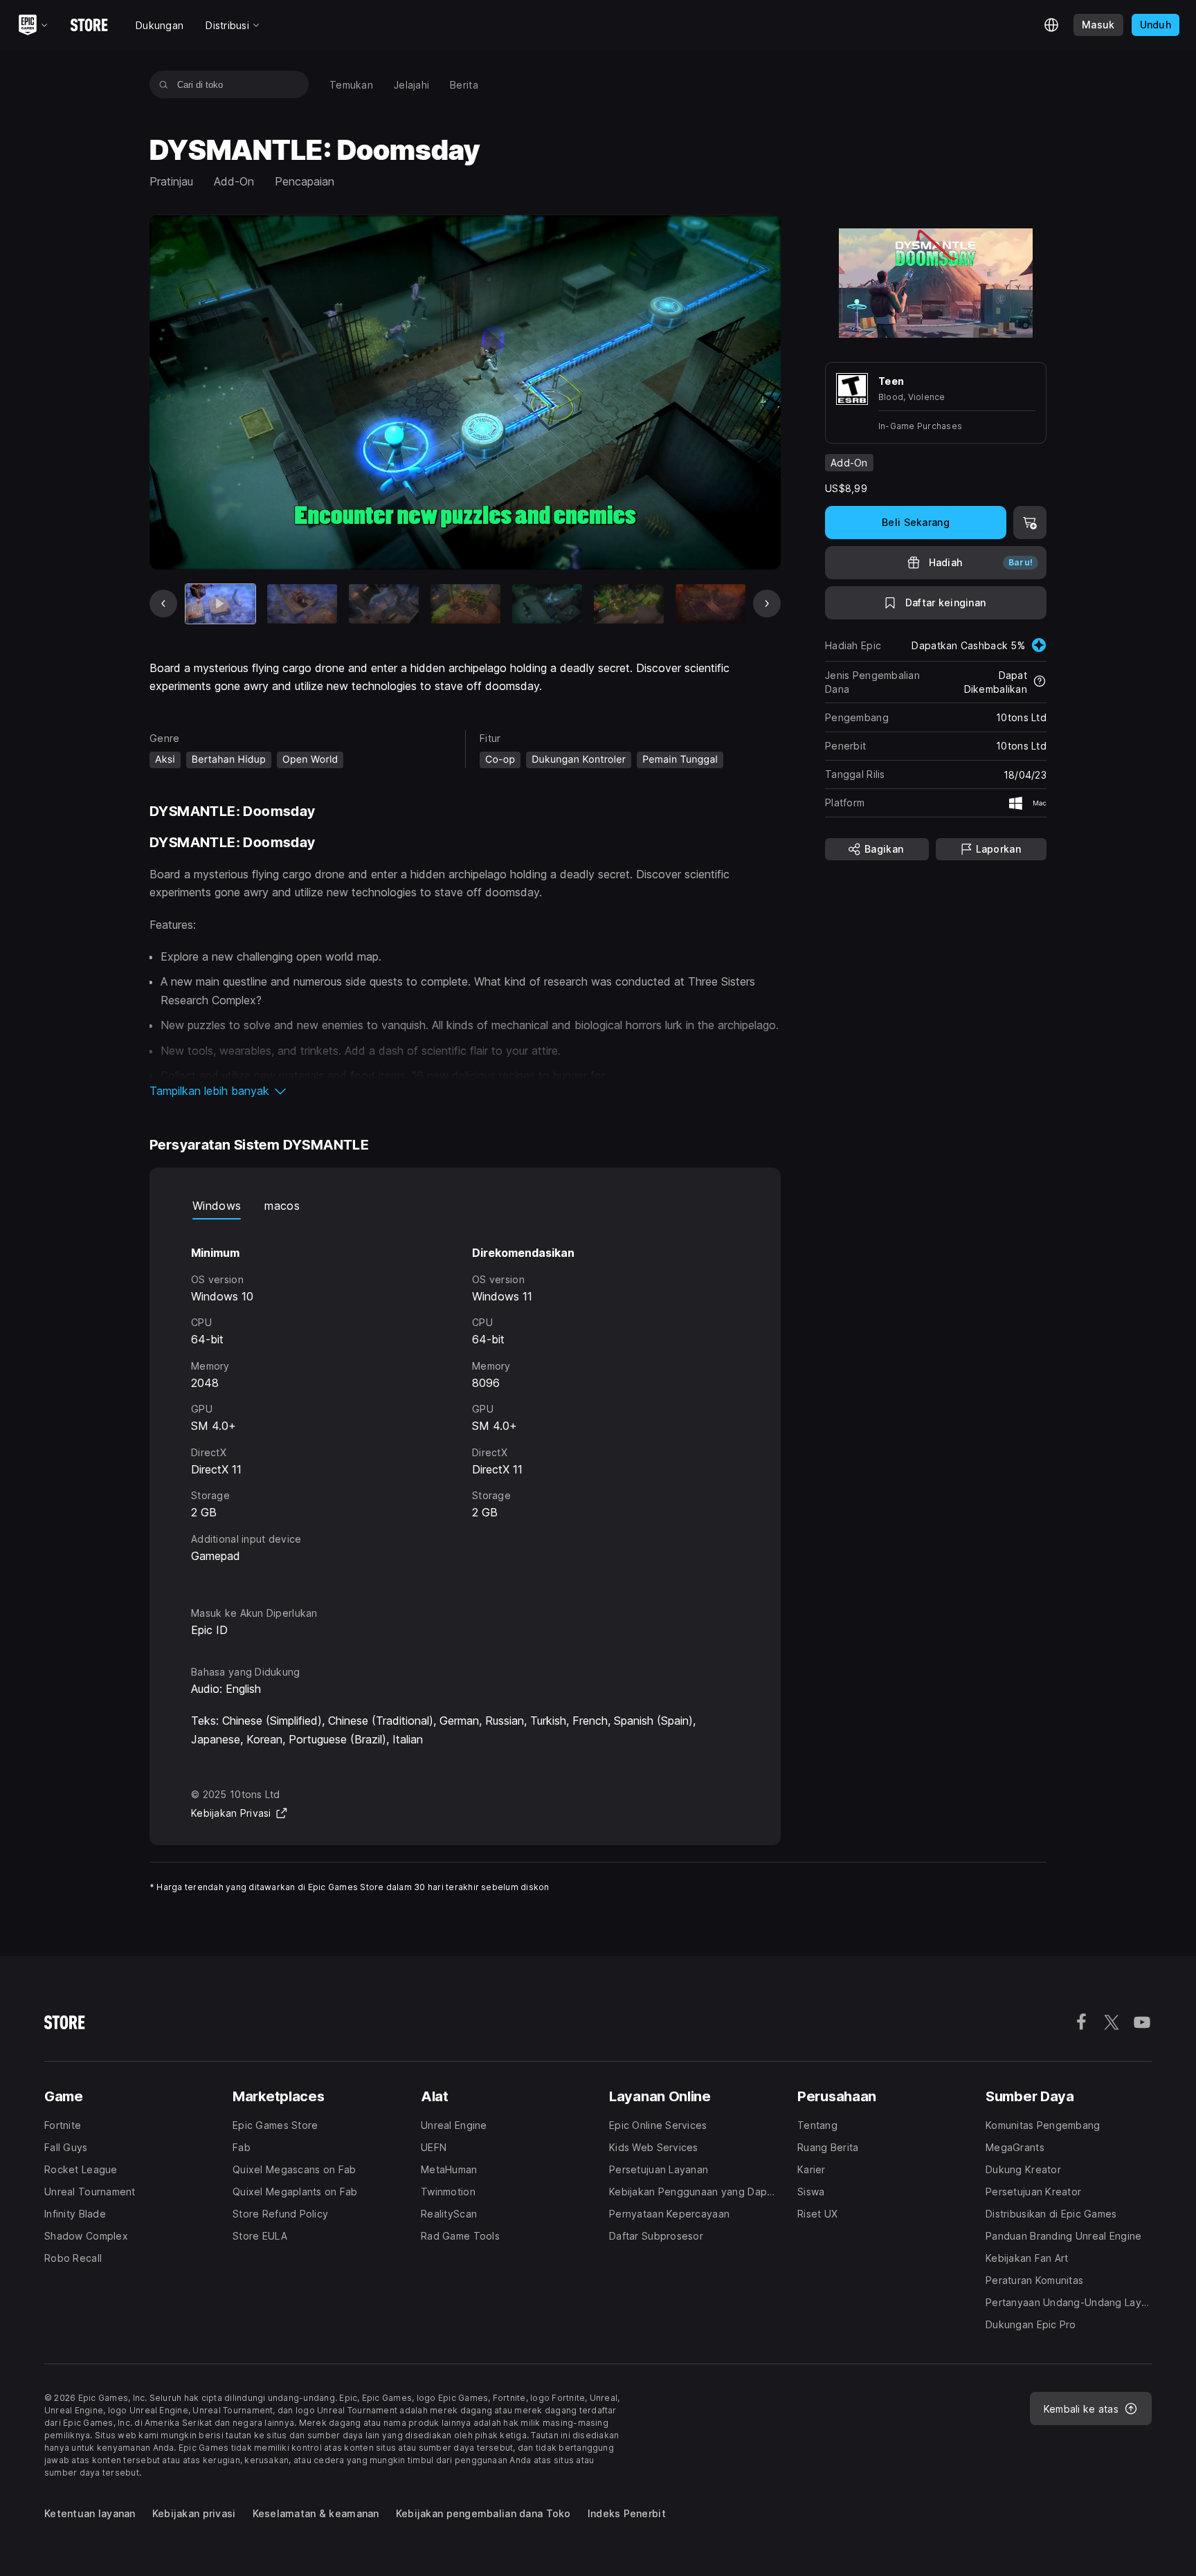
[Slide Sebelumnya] (163, 604)
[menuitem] (351, 85)
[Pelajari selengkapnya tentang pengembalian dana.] (1040, 682)
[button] (465, 1091)
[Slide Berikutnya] (767, 604)
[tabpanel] (465, 1400)
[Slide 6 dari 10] (629, 604)
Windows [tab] (217, 1206)
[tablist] (465, 1206)
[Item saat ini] (220, 604)
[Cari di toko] (164, 84)
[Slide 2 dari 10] (302, 604)
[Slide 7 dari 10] (710, 604)
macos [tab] (282, 1206)
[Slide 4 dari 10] (465, 604)
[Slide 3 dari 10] (384, 604)
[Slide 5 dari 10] (547, 604)
